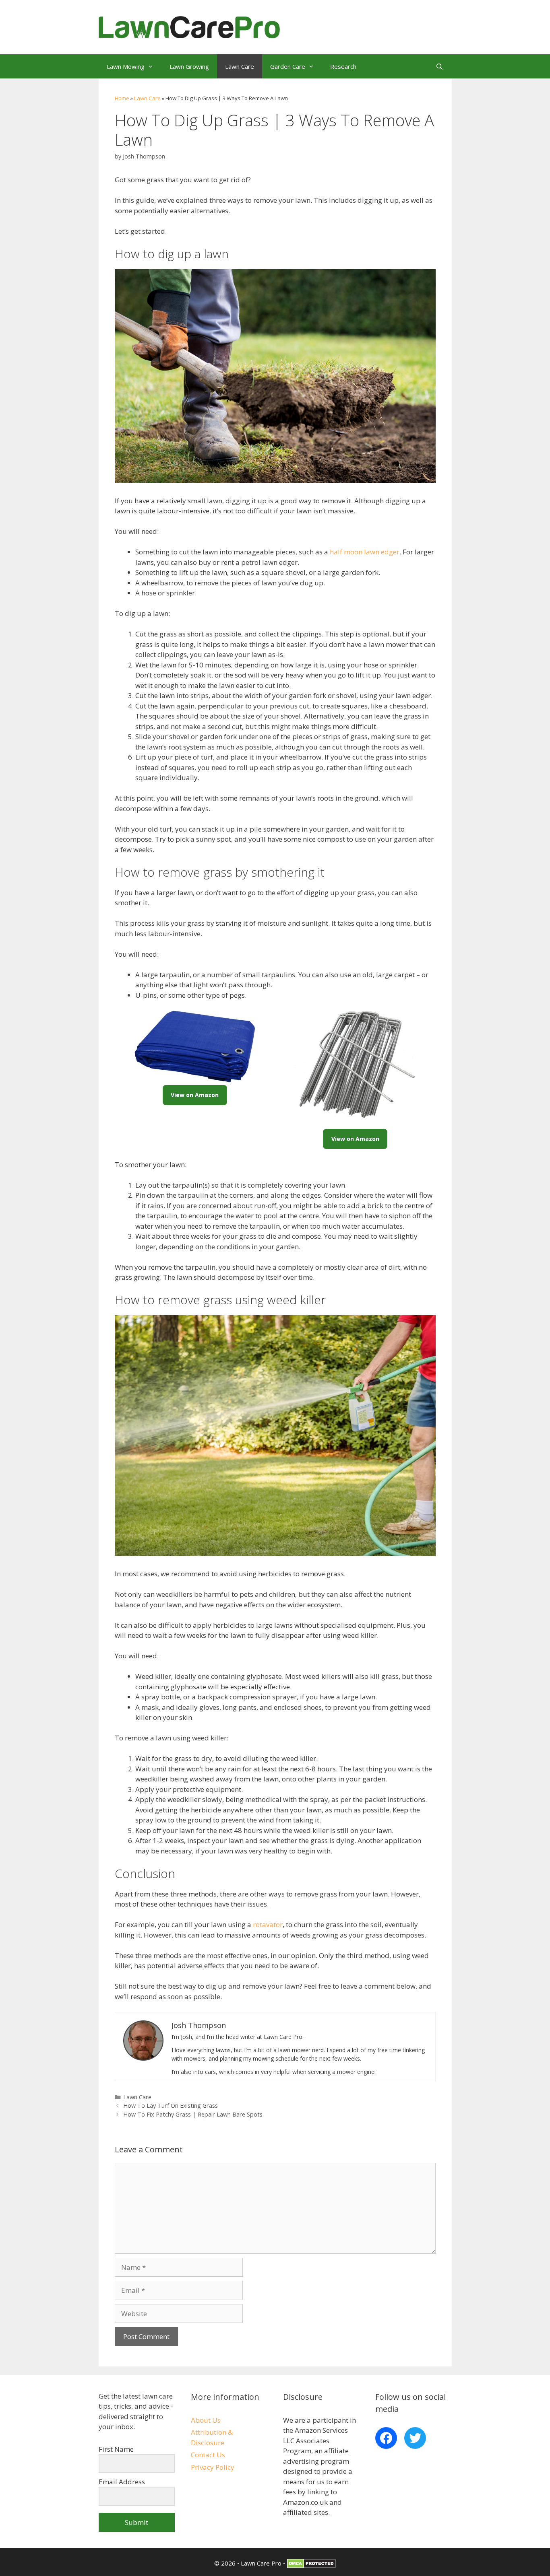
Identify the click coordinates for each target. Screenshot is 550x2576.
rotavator (268, 1924)
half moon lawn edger (365, 552)
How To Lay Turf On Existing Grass (171, 2105)
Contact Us (208, 2455)
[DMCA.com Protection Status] (311, 2566)
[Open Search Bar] (439, 66)
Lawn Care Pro (261, 2563)
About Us (206, 2420)
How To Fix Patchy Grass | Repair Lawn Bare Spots (193, 2114)
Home (122, 98)
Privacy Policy (213, 2467)
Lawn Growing (189, 66)
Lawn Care (240, 66)
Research (343, 66)
